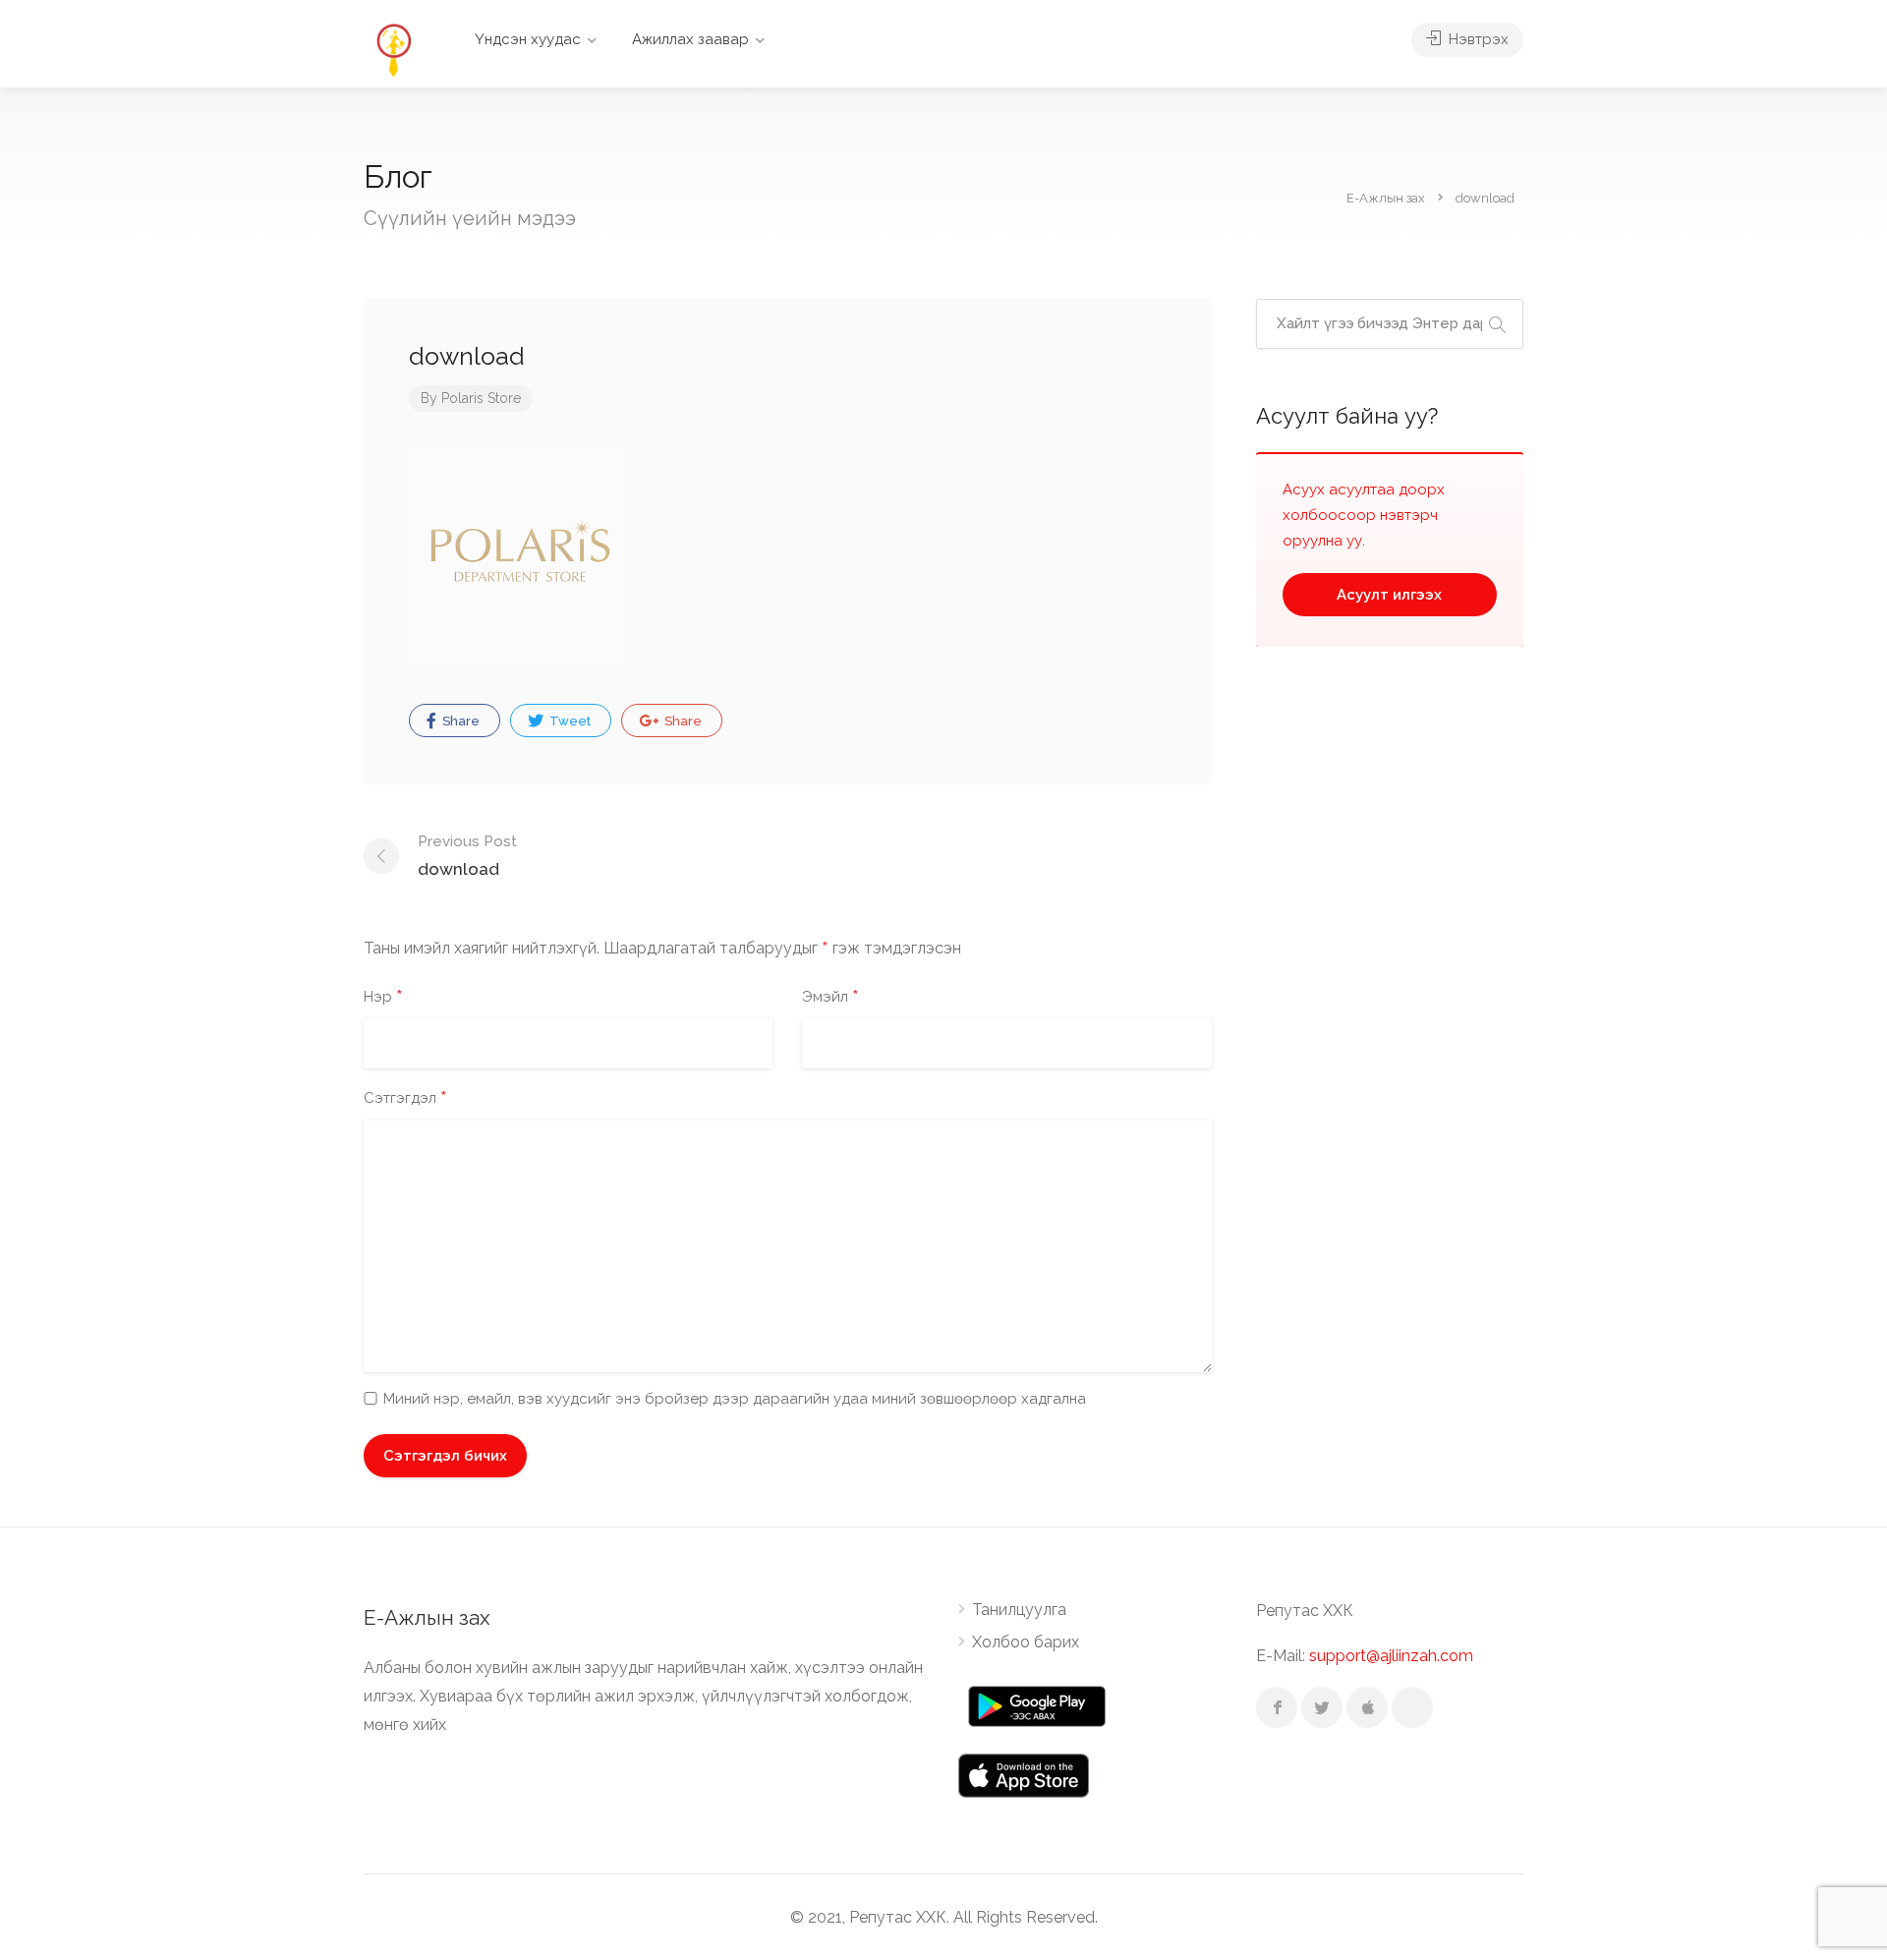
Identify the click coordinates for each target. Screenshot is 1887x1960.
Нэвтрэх (1477, 39)
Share (459, 721)
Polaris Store (481, 398)
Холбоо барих (1026, 1642)
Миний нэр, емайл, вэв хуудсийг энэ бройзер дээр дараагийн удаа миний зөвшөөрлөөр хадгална (735, 1399)
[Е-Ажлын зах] (393, 49)
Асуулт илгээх (1389, 595)
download (467, 856)
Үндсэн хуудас (528, 39)
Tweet (569, 721)
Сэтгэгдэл (405, 1099)
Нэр (383, 998)
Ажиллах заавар (690, 39)
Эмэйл (830, 998)
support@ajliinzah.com (1391, 1656)
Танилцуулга (1019, 1610)
